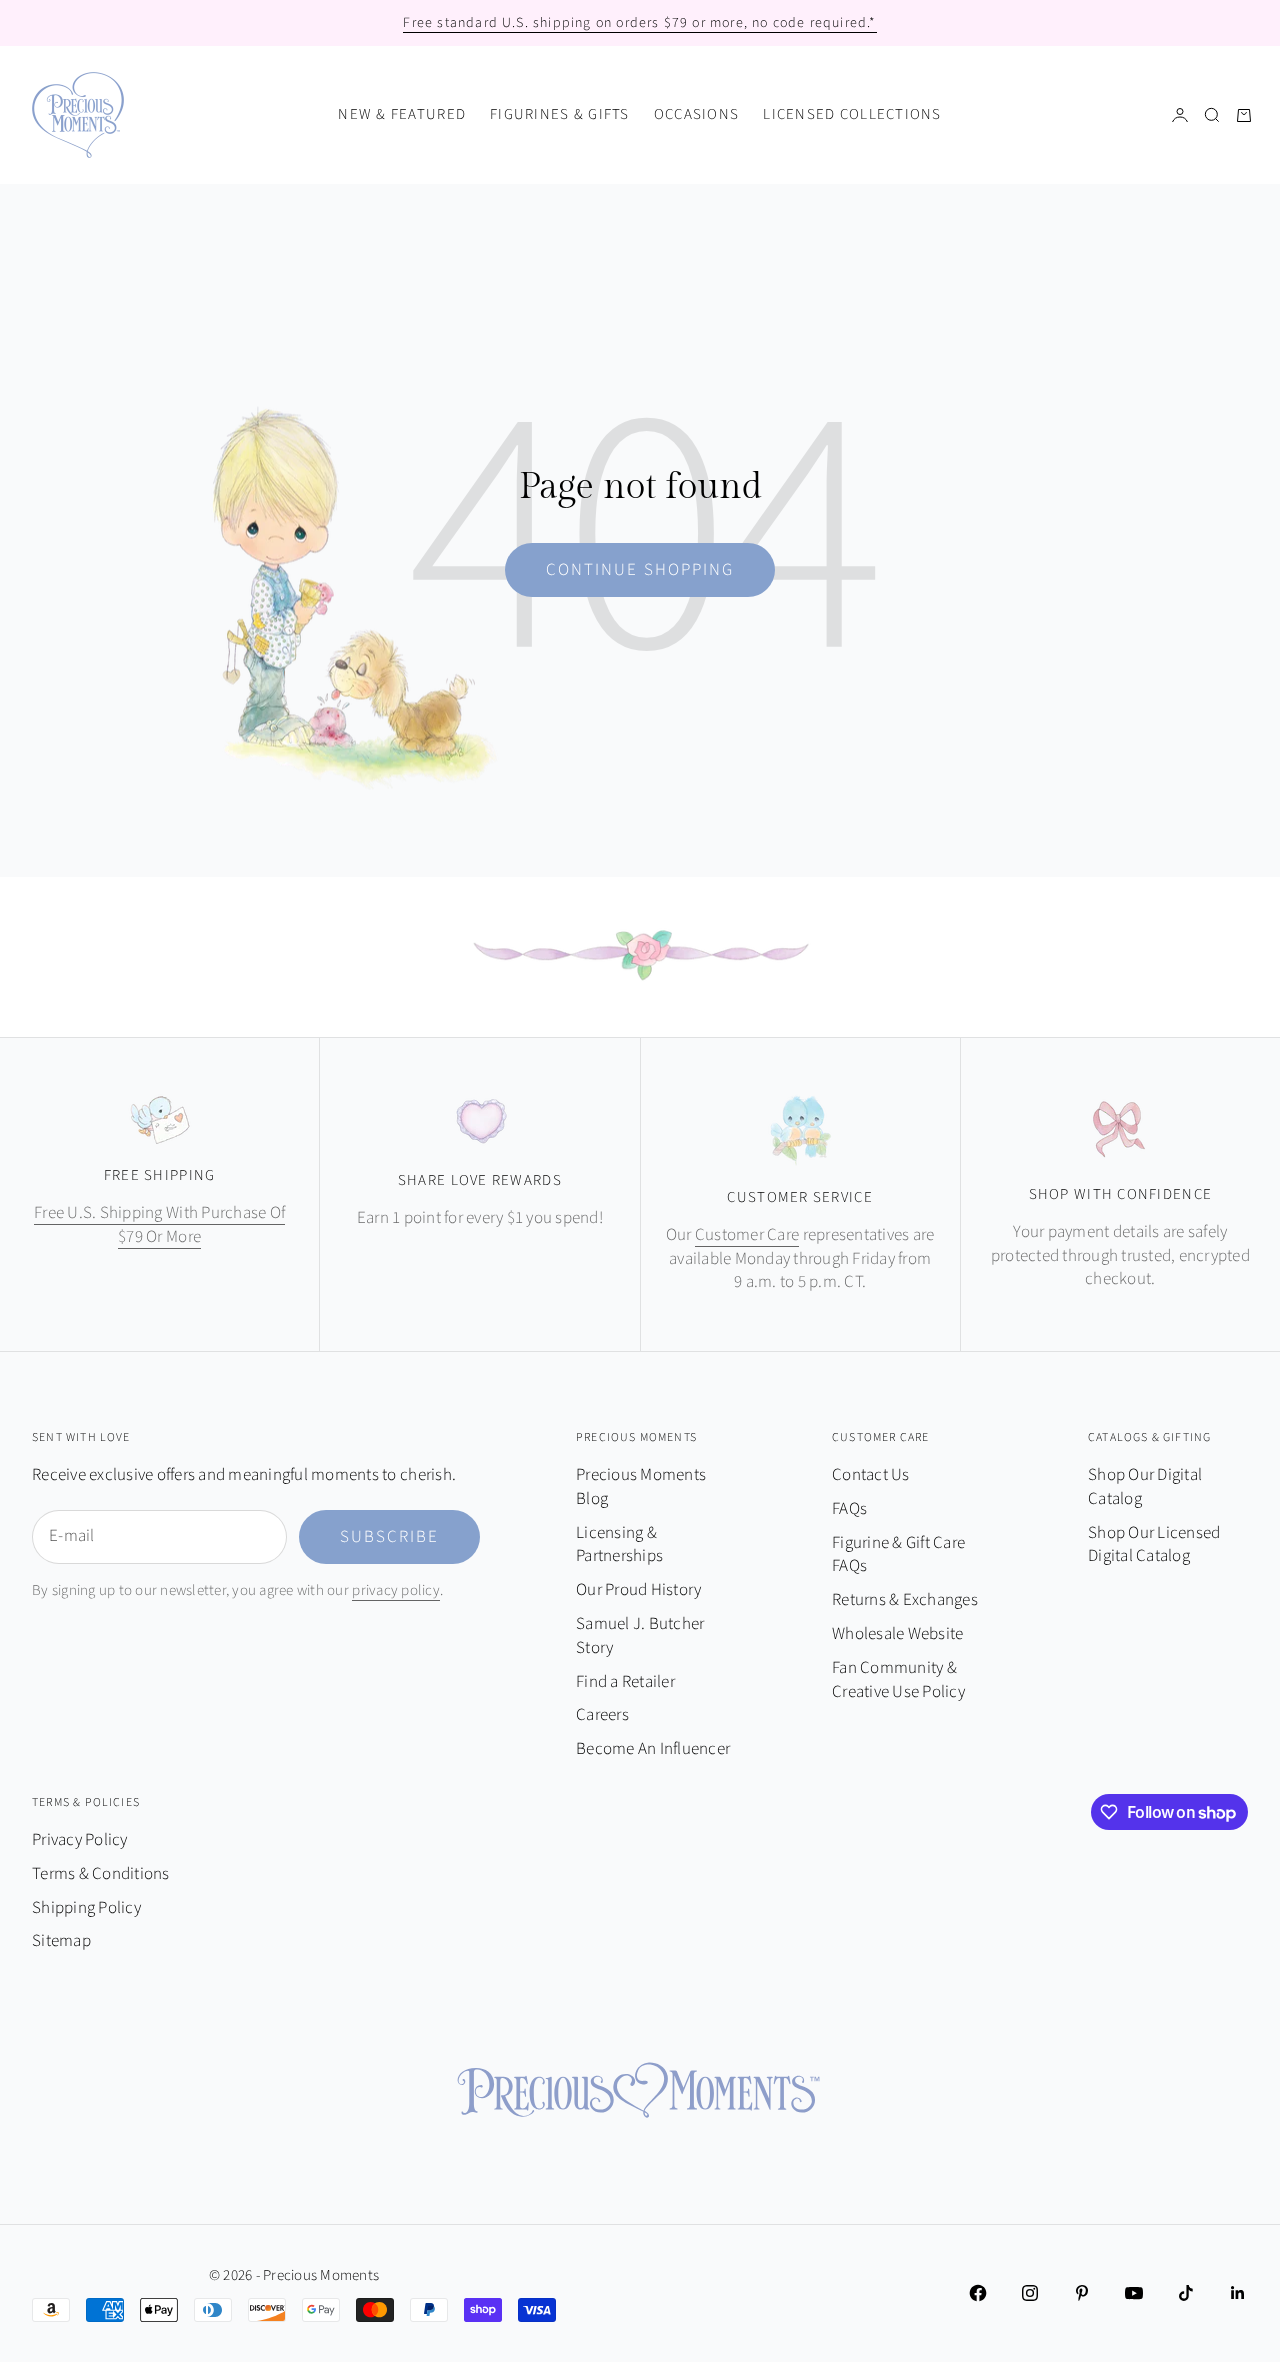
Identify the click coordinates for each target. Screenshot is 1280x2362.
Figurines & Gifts (560, 114)
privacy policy (396, 1590)
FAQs (849, 1509)
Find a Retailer (625, 1682)
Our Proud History (638, 1590)
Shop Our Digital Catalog (1145, 1487)
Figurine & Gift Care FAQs (898, 1555)
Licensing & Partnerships (619, 1545)
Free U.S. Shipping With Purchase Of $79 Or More (159, 1225)
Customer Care (747, 1235)
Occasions (696, 114)
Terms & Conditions (101, 1874)
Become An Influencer (653, 1749)
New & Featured (402, 114)
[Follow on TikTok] (1186, 2293)
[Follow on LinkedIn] (1238, 2293)
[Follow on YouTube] (1134, 2293)
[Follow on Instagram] (1030, 2293)
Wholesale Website (897, 1634)
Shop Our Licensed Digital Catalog (1154, 1545)
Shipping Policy (86, 1908)
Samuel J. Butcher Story (640, 1636)
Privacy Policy (80, 1840)
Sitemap (61, 1941)
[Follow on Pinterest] (1082, 2293)
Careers (602, 1715)
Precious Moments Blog (641, 1487)
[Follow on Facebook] (978, 2293)
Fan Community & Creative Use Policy (898, 1680)
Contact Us (871, 1475)
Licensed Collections (852, 114)
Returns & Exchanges (905, 1600)
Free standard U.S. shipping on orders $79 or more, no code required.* (639, 23)
